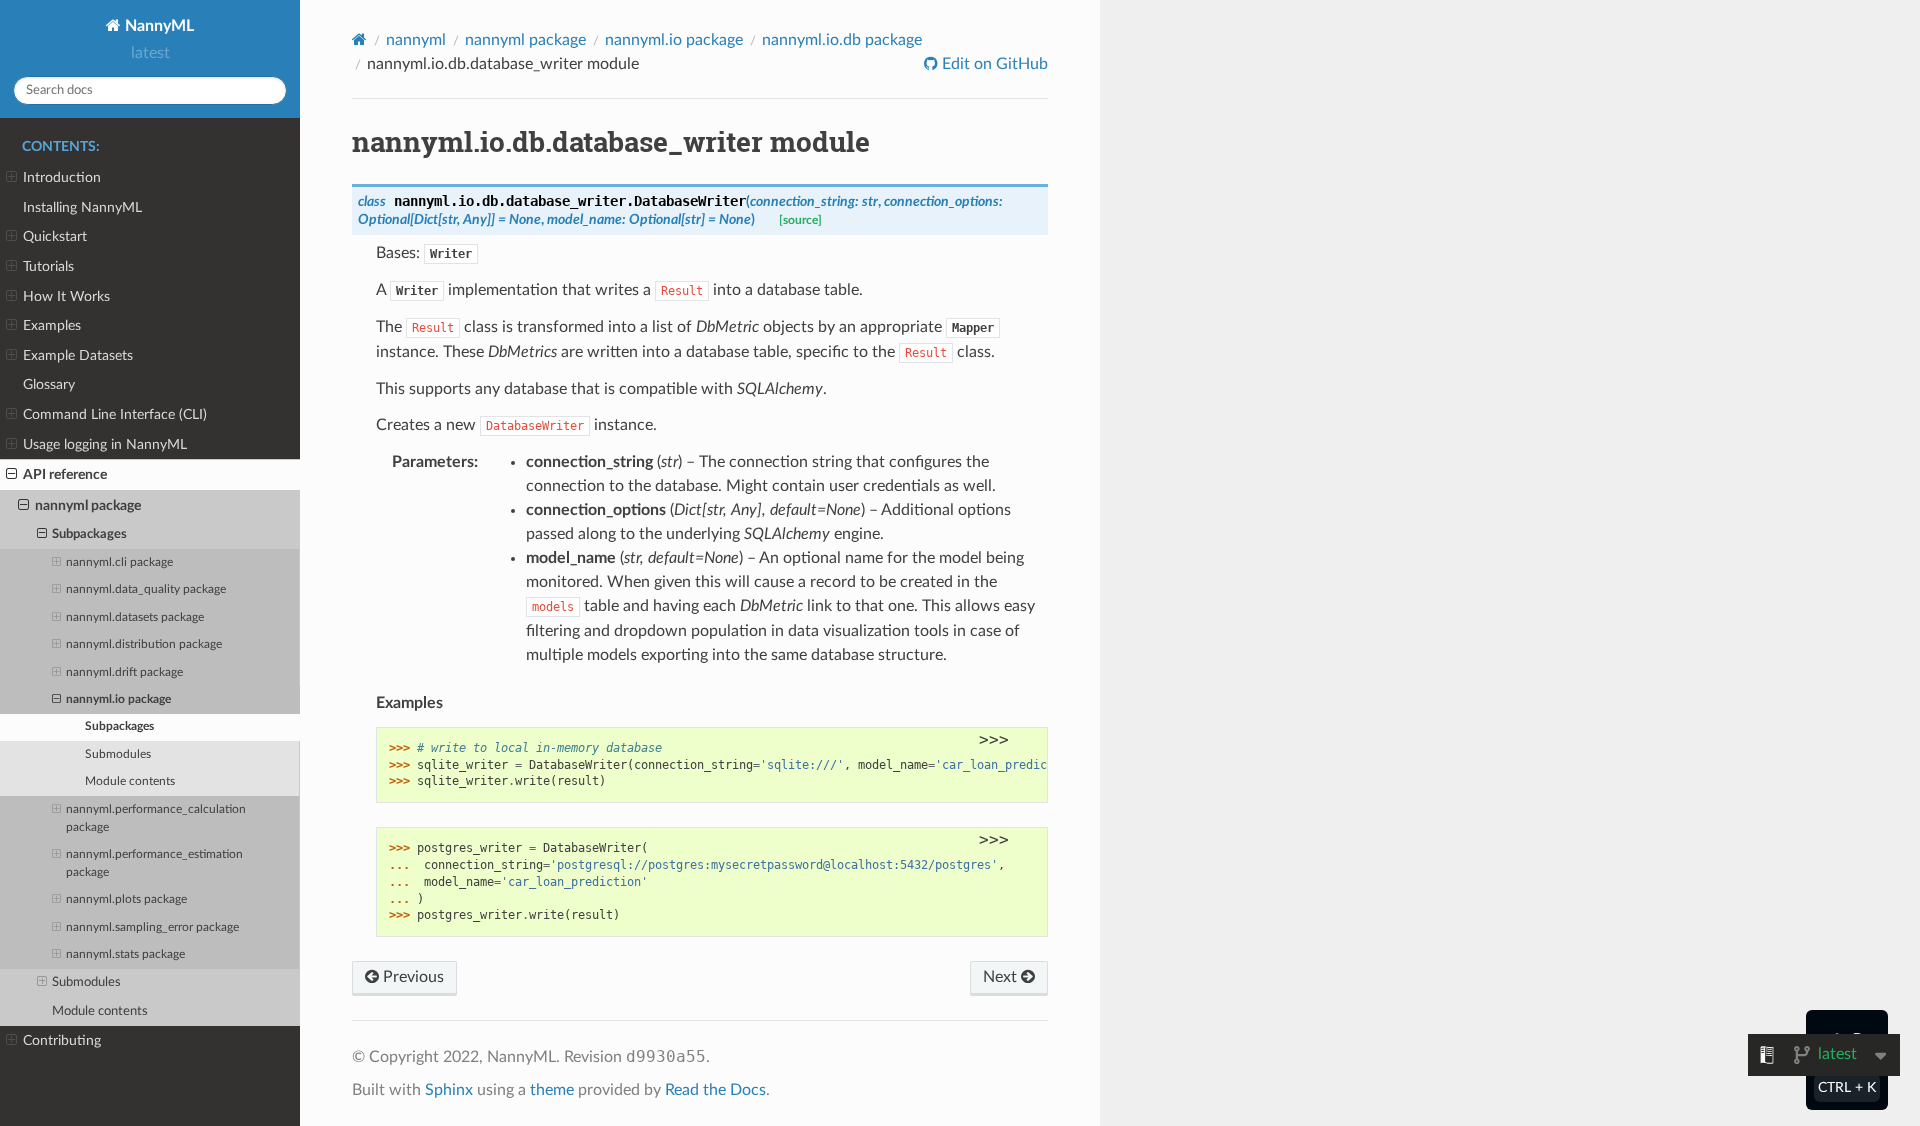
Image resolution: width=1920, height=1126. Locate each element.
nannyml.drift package (124, 672)
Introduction (62, 177)
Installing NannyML (82, 207)
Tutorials (48, 266)
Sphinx (449, 1090)
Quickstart (55, 236)
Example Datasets (78, 355)
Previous (411, 977)
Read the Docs (715, 1090)
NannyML (157, 26)
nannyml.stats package (125, 954)
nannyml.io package (118, 699)
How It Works (66, 296)
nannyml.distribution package (144, 644)
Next (1002, 977)
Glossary (49, 384)
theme (552, 1090)
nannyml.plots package (126, 899)
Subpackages (89, 534)
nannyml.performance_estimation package (154, 863)
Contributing (62, 1040)
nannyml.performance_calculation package (156, 818)
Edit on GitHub (993, 64)
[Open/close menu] (11, 178)
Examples (52, 325)
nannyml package (88, 505)
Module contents (130, 781)
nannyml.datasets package (135, 617)
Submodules (118, 754)
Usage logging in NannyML (105, 444)
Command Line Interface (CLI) (115, 414)
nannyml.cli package (119, 562)
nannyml (416, 40)
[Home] (359, 39)
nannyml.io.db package (842, 40)
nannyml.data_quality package (146, 589)
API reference (65, 474)
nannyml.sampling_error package (152, 927)
